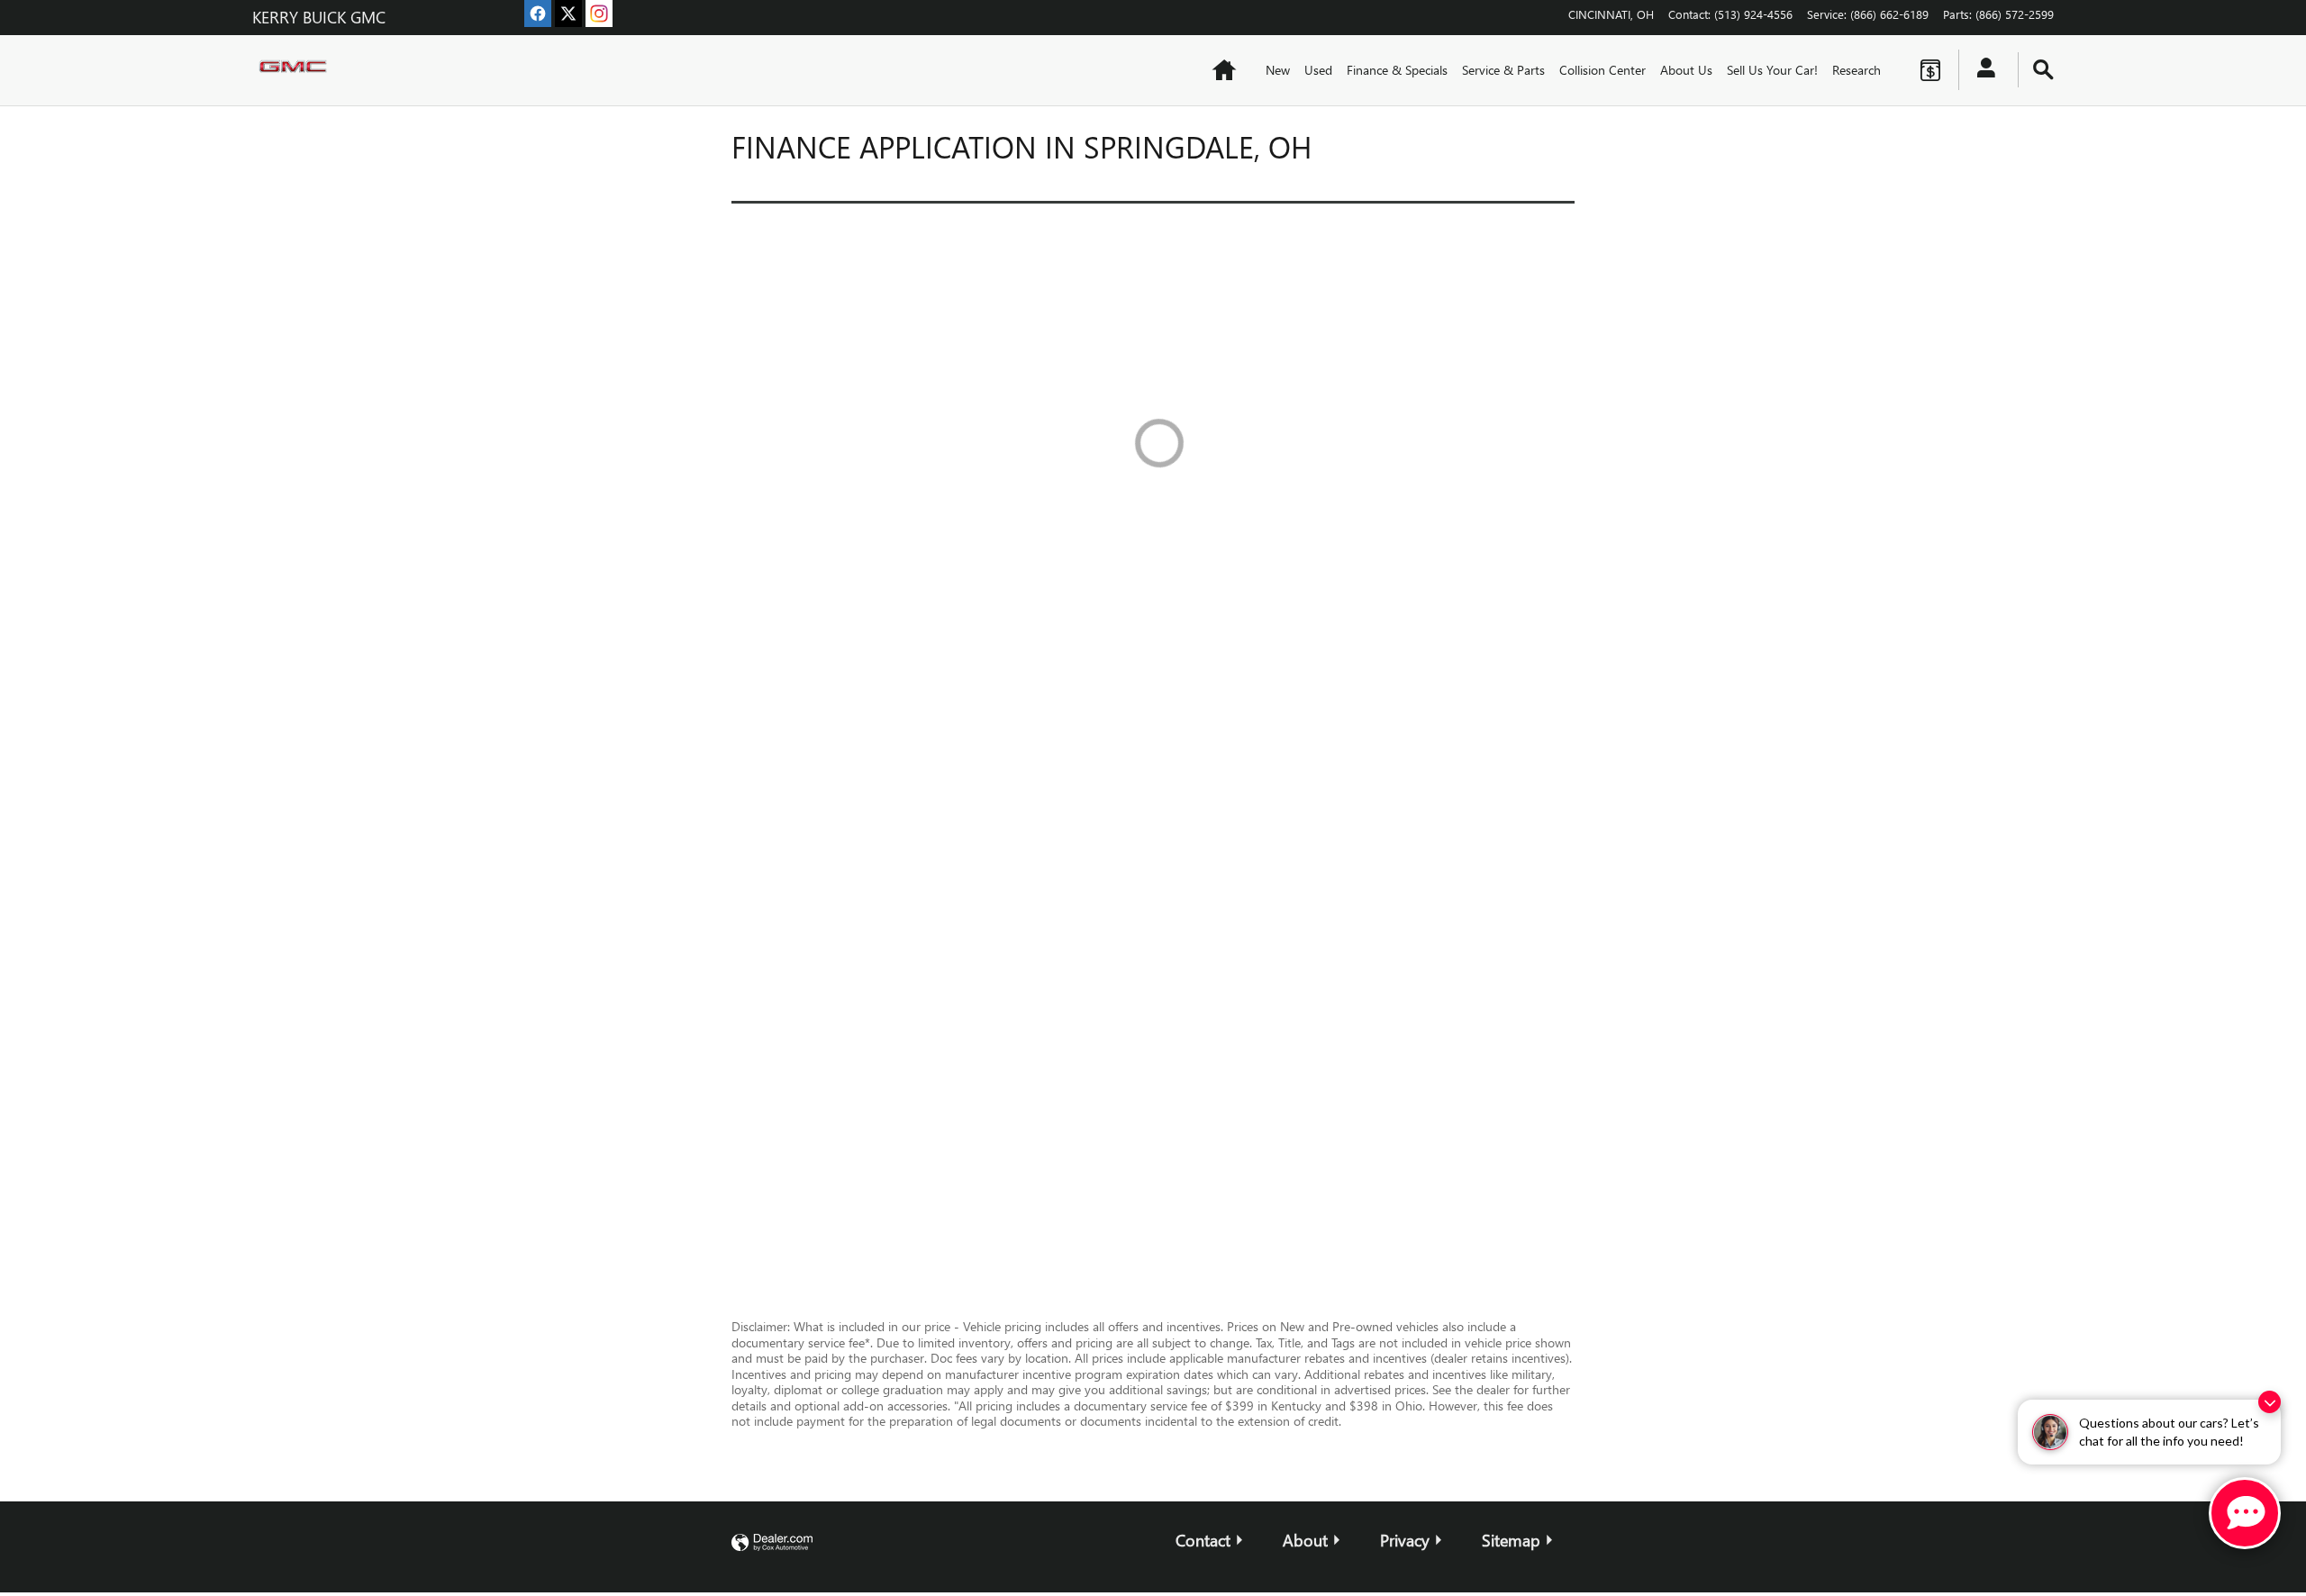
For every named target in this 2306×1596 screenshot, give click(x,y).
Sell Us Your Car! (1772, 70)
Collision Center (1602, 70)
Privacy (1405, 1540)
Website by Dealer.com (772, 1543)
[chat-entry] (2245, 1513)
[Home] (297, 70)
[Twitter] (568, 14)
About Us (1686, 70)
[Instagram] (599, 14)
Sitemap (1511, 1540)
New (1278, 70)
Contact (1203, 1540)
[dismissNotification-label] (2270, 1402)
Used (1318, 70)
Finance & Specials (1397, 70)
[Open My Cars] (1981, 70)
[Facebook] (538, 14)
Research (1857, 70)
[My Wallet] (1930, 70)
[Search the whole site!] (2043, 70)
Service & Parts (1503, 70)
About (1305, 1540)
